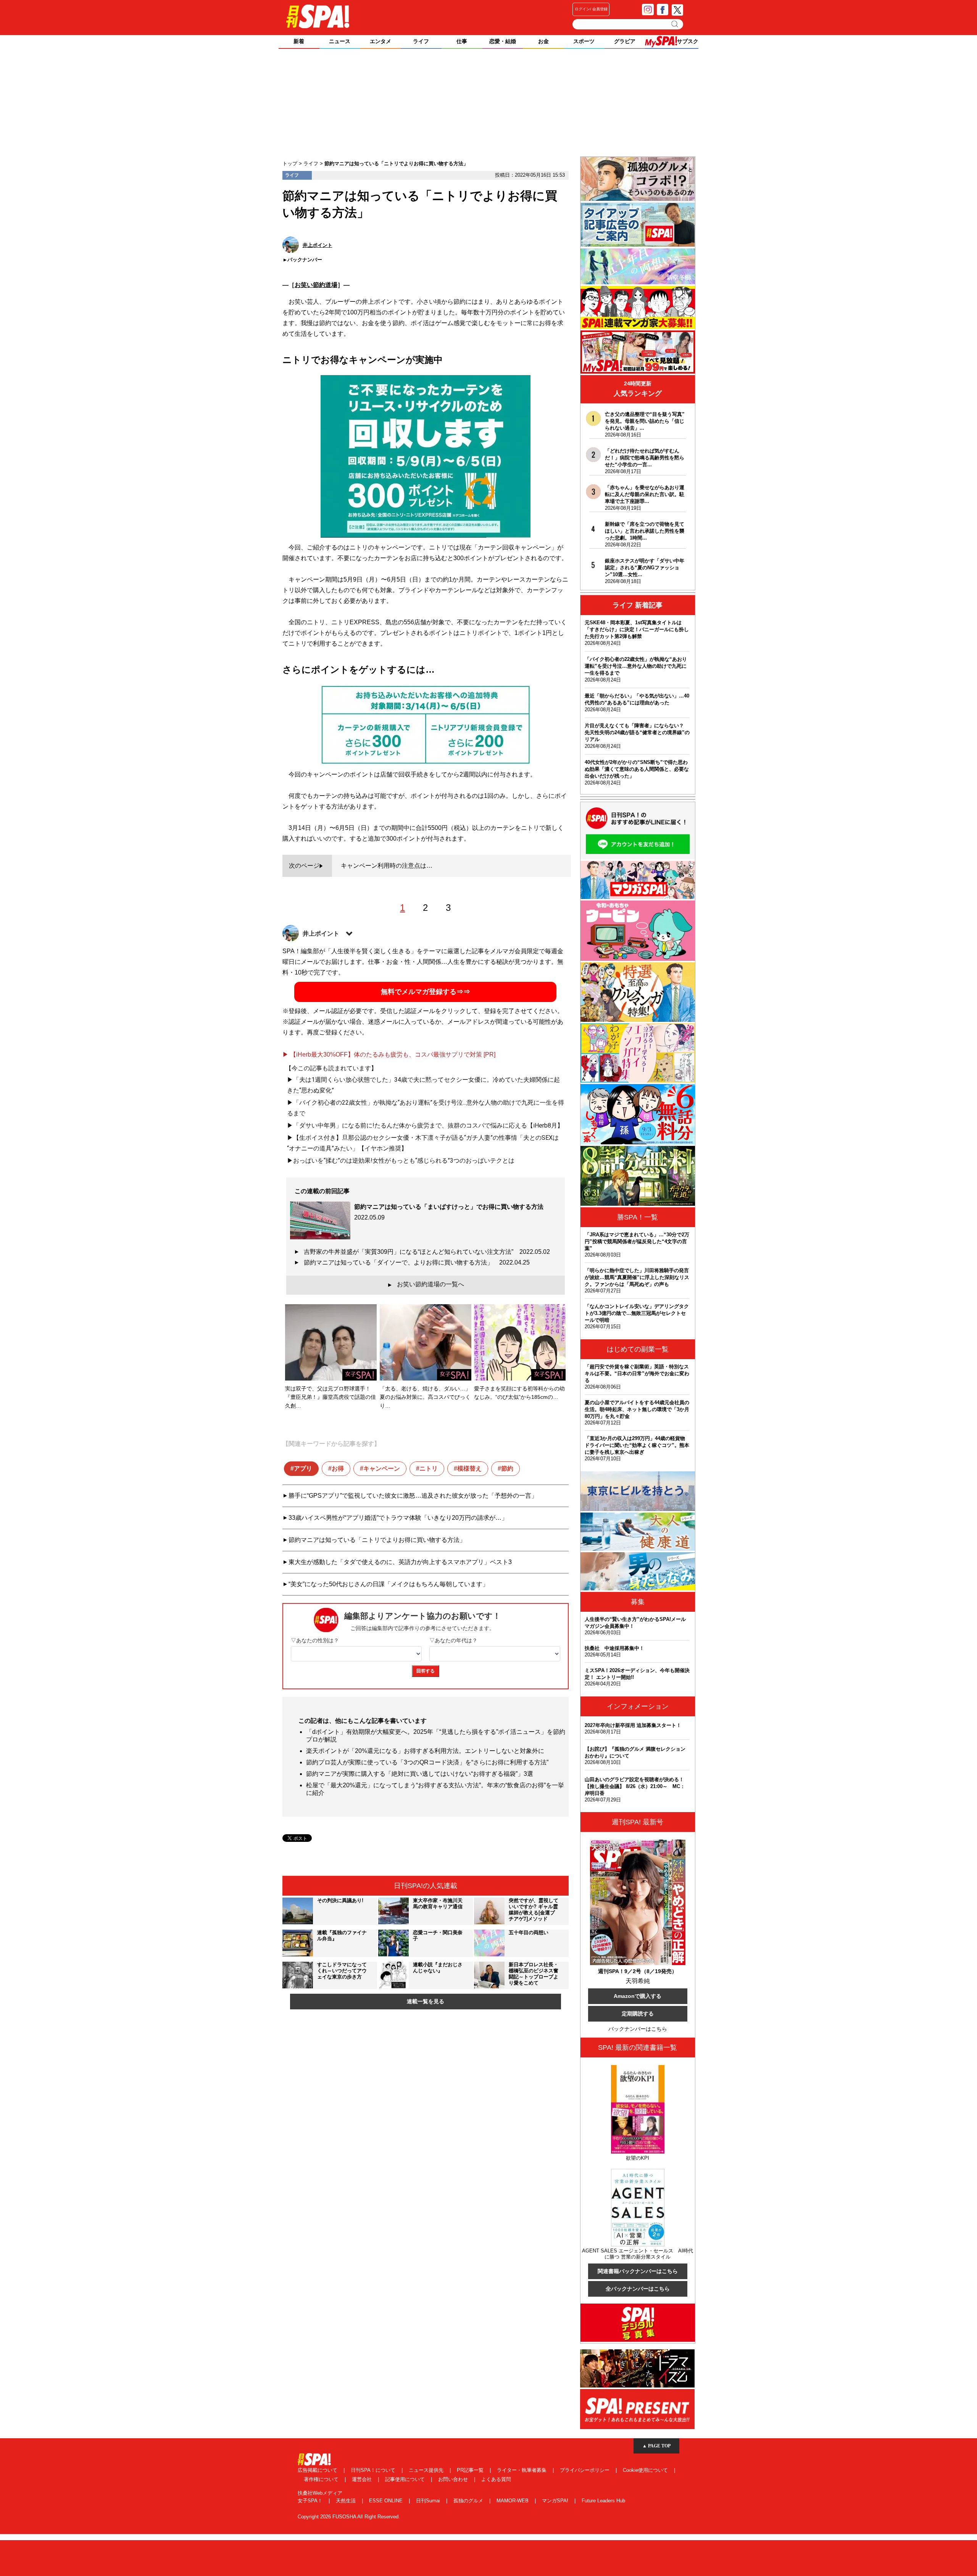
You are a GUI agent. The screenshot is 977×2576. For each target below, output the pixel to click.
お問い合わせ (454, 2479)
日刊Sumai (429, 2501)
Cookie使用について (646, 2470)
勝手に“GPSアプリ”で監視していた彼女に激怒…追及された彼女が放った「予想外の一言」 (413, 1496)
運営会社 (363, 2479)
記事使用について (406, 2479)
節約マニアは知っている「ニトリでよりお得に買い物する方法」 (377, 1540)
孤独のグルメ (469, 2501)
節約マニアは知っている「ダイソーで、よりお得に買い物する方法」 (417, 1262)
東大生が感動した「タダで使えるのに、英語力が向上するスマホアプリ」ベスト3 (400, 1562)
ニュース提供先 (427, 2470)
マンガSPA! (556, 2501)
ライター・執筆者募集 (522, 2470)
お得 (338, 1468)
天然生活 (347, 2501)
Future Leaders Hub (603, 2501)
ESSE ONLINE (387, 2501)
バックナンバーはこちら (638, 2029)
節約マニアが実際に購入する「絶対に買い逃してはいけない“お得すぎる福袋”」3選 (420, 1774)
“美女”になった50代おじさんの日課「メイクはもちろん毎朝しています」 (389, 1584)
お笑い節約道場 (316, 285)
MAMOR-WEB (513, 2501)
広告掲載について (318, 2470)
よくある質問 (496, 2479)
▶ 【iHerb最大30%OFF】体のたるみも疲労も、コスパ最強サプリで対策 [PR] (389, 1054)
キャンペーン (382, 1468)
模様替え (469, 1468)
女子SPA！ (311, 2501)
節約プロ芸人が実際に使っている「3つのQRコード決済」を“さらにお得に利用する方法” (427, 1762)
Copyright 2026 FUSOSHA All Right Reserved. (349, 2517)
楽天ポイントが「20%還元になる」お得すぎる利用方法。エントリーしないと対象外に (425, 1751)
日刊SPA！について (374, 2470)
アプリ (303, 1468)
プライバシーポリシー (585, 2470)
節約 (507, 1468)
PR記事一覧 (471, 2470)
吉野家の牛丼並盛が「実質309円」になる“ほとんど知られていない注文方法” (427, 1252)
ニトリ (429, 1468)
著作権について (322, 2479)
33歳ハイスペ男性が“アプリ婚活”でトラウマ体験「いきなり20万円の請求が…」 (398, 1518)
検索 (675, 24)
